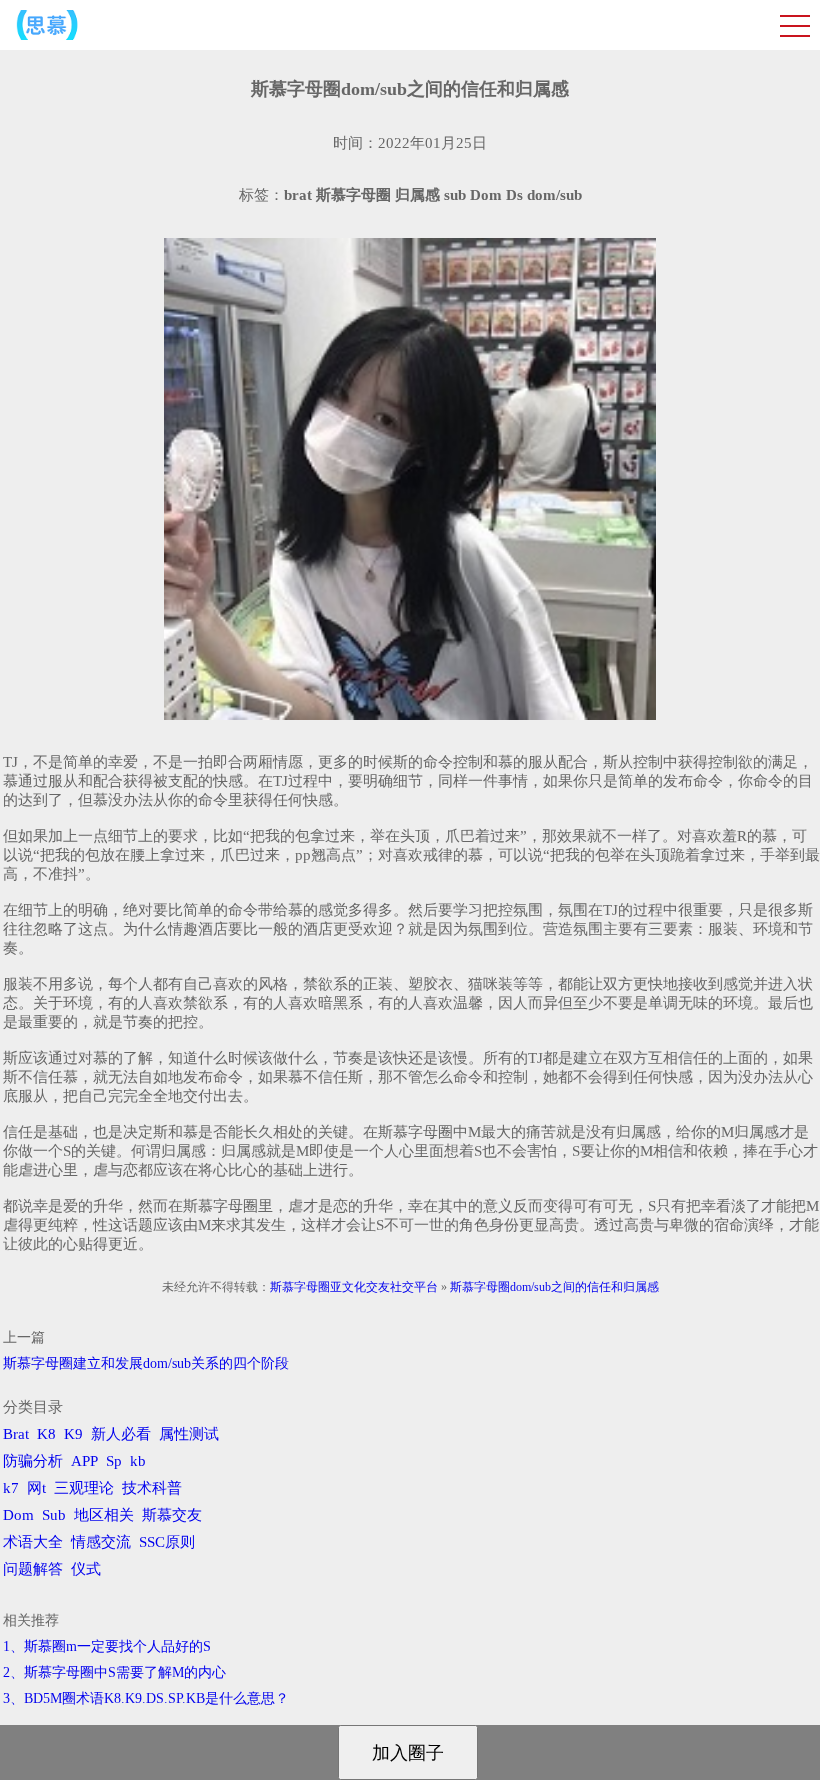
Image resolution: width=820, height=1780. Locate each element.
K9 (73, 1434)
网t (36, 1488)
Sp (114, 1461)
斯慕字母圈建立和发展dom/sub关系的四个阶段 (146, 1363)
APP (84, 1461)
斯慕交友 (172, 1515)
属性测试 (189, 1434)
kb (138, 1461)
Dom (18, 1515)
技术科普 (152, 1488)
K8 (46, 1434)
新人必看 (121, 1434)
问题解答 (33, 1569)
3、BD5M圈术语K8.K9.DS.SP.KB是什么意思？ (146, 1698)
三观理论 (84, 1488)
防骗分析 (33, 1461)
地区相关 (104, 1515)
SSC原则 (167, 1542)
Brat (16, 1434)
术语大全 (33, 1542)
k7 (11, 1488)
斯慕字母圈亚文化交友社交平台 (354, 1287)
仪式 (86, 1569)
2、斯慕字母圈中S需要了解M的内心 (114, 1672)
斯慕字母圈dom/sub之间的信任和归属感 (554, 1287)
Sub (54, 1515)
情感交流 (101, 1542)
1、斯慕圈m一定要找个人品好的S (107, 1646)
